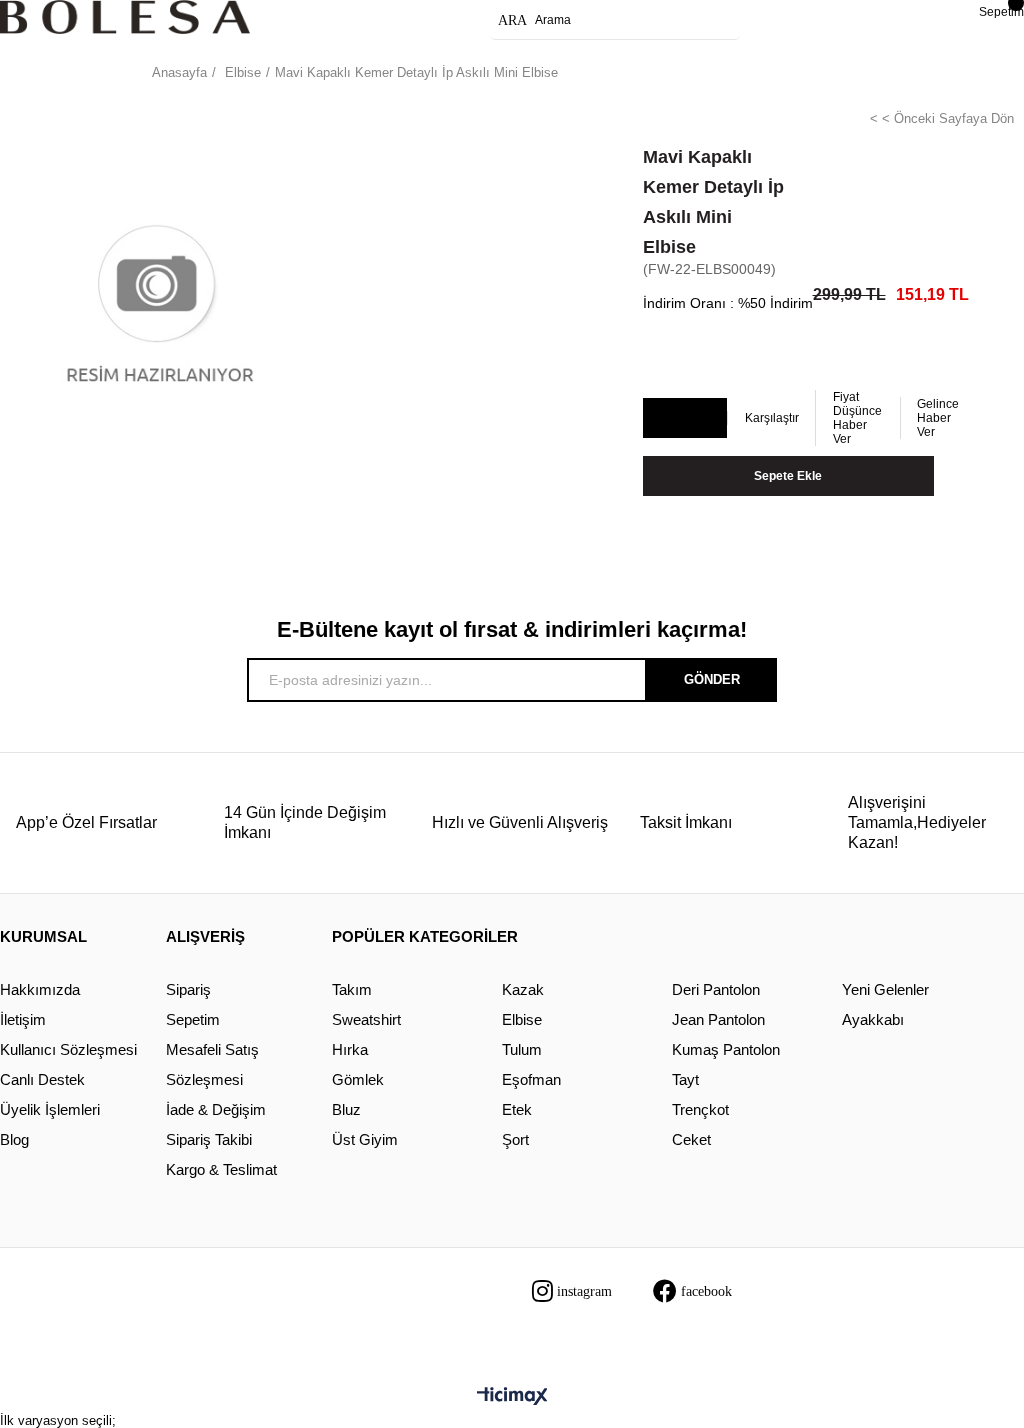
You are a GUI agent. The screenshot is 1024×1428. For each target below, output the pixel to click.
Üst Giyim (365, 1139)
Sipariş (188, 989)
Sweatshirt (366, 1019)
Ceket (691, 1139)
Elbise (522, 1019)
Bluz (346, 1109)
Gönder (712, 679)
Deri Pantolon (716, 989)
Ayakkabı (873, 1019)
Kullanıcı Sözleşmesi (68, 1049)
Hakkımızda (40, 989)
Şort (515, 1139)
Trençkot (700, 1109)
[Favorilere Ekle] (684, 419)
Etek (517, 1109)
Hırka (350, 1049)
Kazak (523, 989)
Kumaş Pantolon (726, 1049)
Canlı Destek (42, 1079)
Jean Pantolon (718, 1019)
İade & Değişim (216, 1109)
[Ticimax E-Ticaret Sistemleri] (512, 1397)
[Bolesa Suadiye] (125, 17)
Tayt (685, 1079)
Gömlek (358, 1079)
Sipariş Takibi (209, 1139)
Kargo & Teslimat (221, 1169)
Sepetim (193, 1019)
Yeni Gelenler (885, 989)
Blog (14, 1139)
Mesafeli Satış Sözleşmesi (212, 1064)
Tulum (522, 1049)
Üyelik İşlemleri (50, 1109)
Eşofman (531, 1079)
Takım (352, 989)
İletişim (23, 1019)
